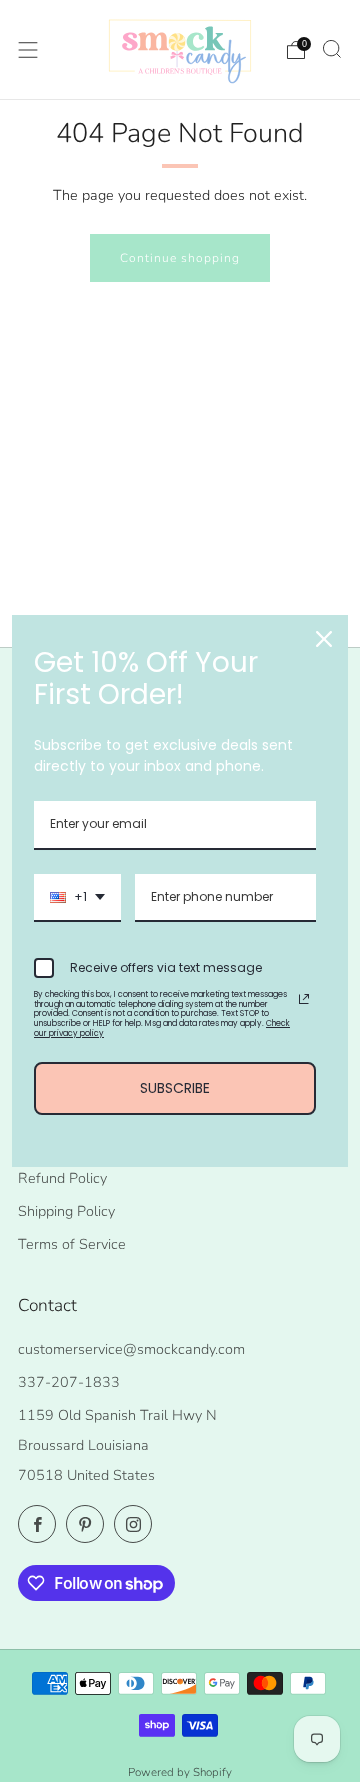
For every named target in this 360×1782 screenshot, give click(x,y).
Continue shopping (180, 258)
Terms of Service (72, 1244)
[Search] (332, 49)
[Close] (324, 639)
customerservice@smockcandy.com (131, 1349)
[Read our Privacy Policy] (304, 999)
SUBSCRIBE (175, 1088)
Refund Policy (62, 1178)
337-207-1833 (69, 1382)
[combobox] (77, 898)
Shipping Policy (66, 1211)
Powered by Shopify (180, 1772)
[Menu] (28, 50)
